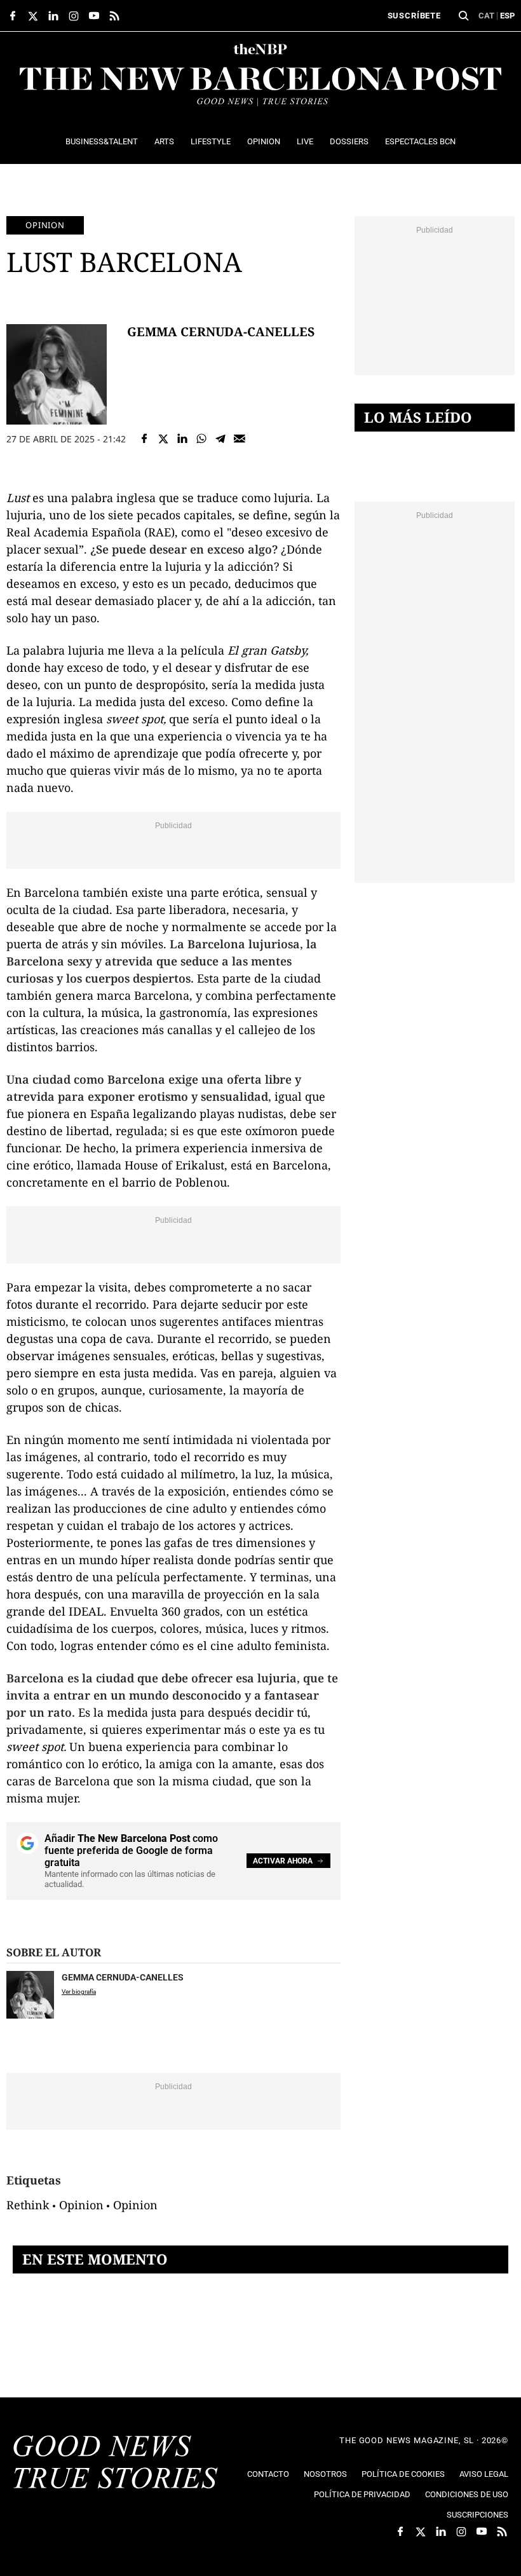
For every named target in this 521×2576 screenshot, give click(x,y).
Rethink (28, 2205)
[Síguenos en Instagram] (74, 16)
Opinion (45, 225)
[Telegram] (220, 439)
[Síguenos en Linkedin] (53, 16)
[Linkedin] (182, 439)
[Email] (240, 439)
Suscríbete (414, 16)
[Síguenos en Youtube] (94, 16)
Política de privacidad (362, 2494)
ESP (507, 16)
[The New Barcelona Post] (116, 2464)
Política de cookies (403, 2474)
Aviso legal (484, 2474)
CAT (486, 16)
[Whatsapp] (201, 439)
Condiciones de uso (467, 2494)
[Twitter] (163, 439)
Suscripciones (477, 2515)
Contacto (268, 2474)
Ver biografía (79, 1992)
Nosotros (325, 2474)
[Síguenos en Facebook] (13, 16)
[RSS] (114, 16)
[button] (464, 16)
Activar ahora (283, 1861)
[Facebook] (144, 439)
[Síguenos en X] (33, 16)
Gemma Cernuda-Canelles (221, 331)
